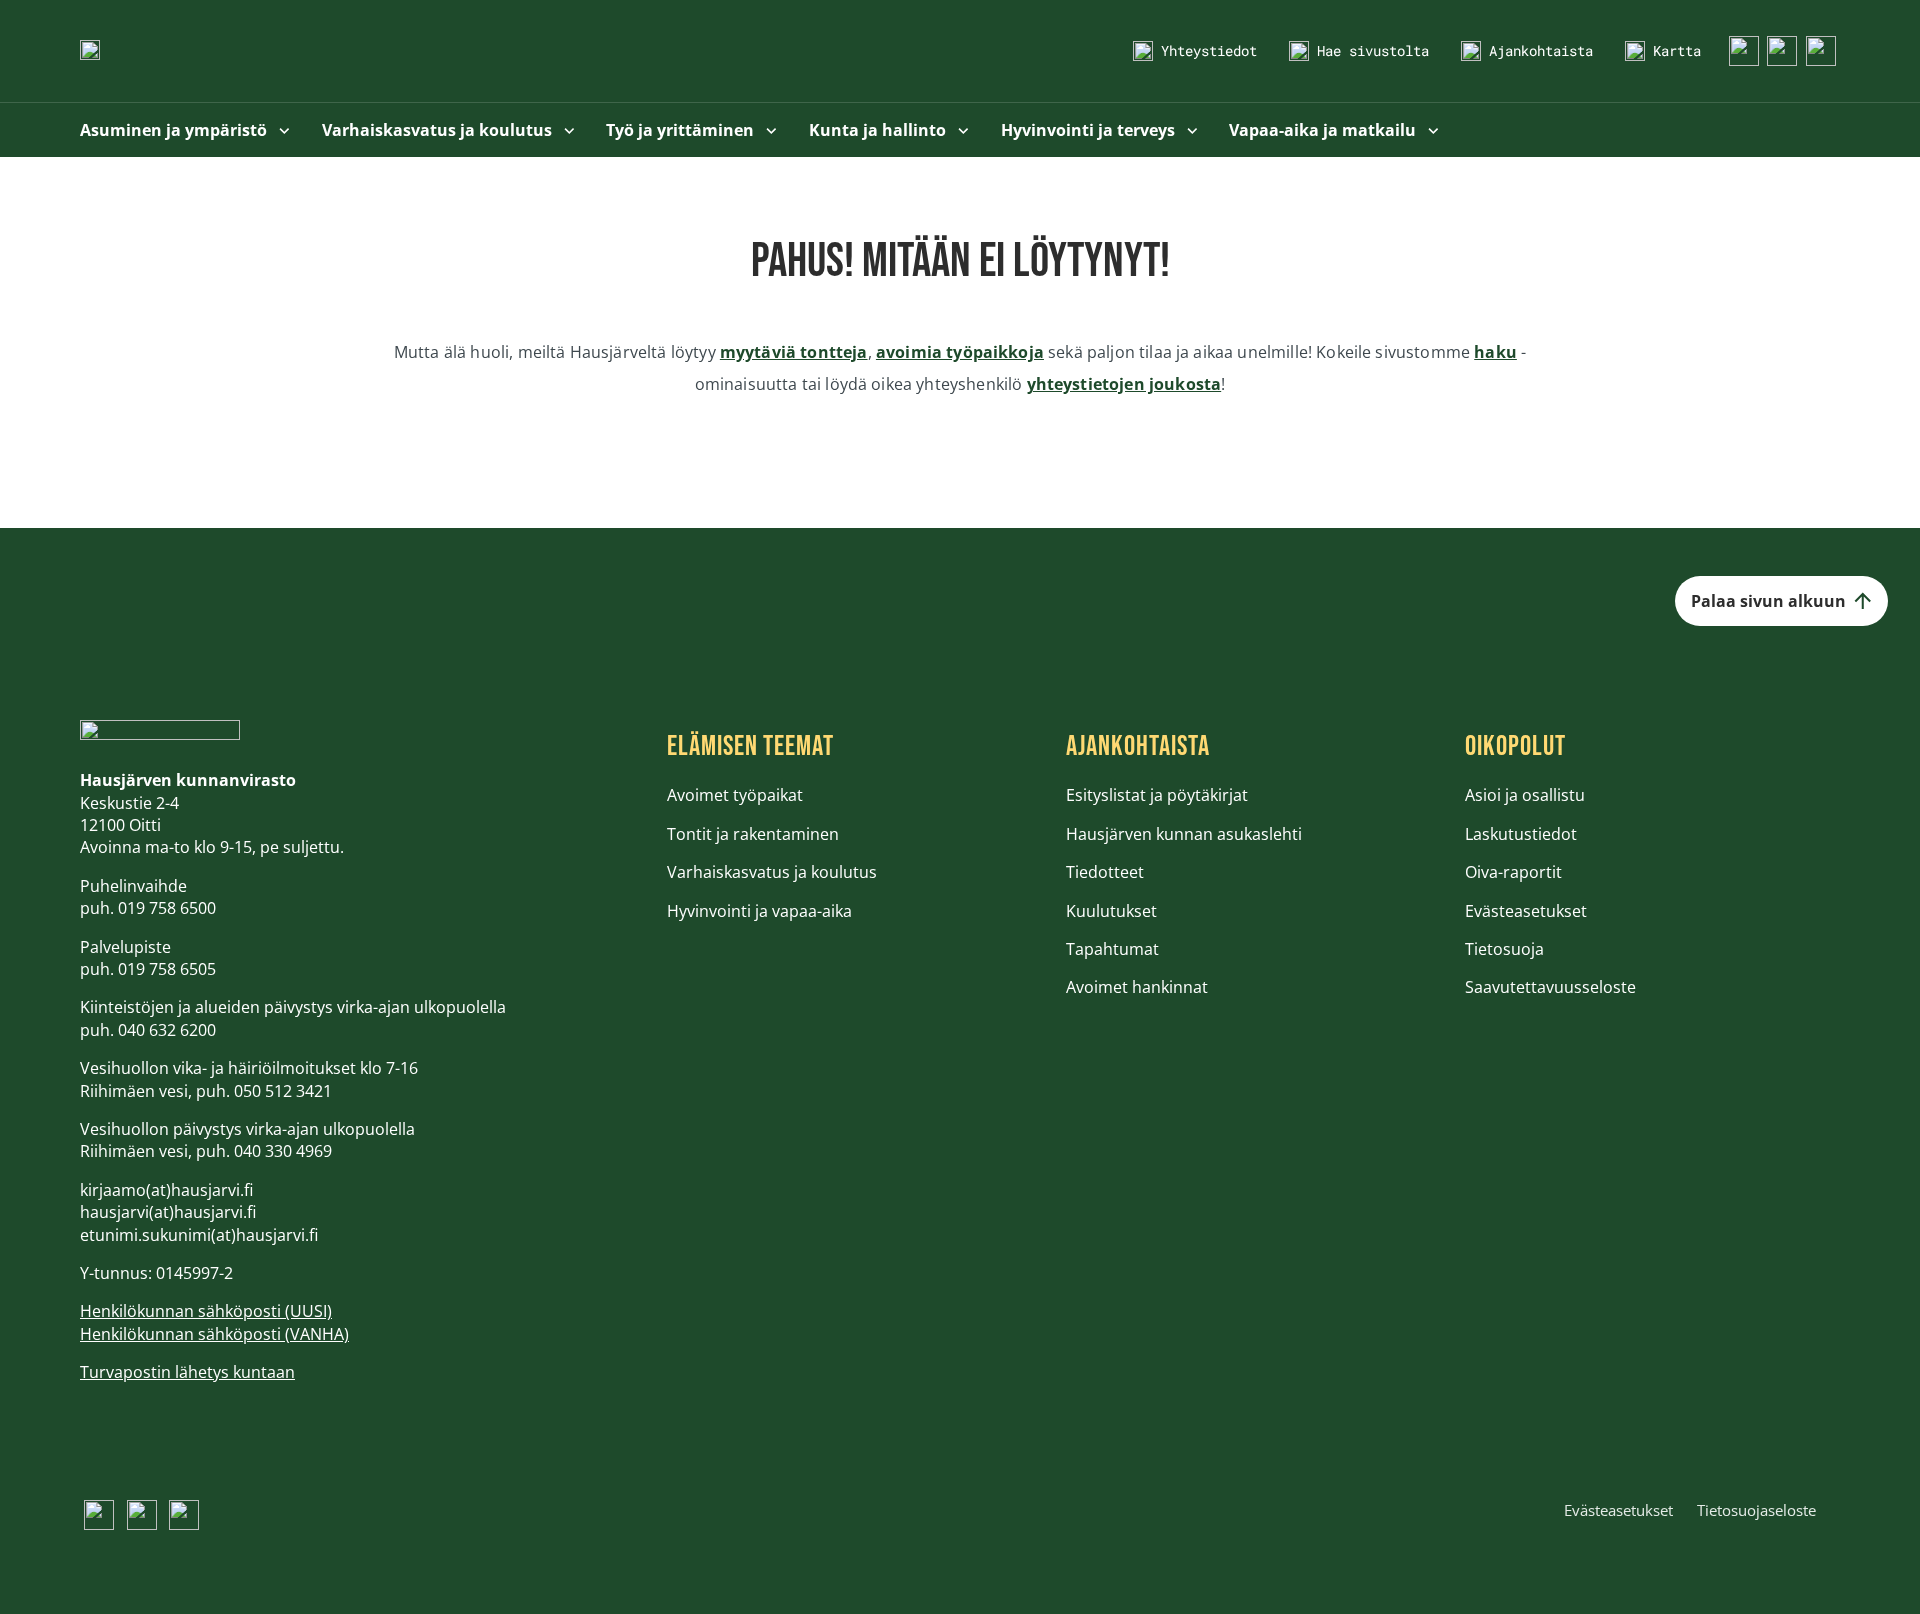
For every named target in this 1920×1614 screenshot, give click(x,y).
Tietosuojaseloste (1756, 1510)
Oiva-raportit (1513, 872)
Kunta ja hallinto (879, 130)
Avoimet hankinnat (1137, 987)
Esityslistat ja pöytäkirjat (1157, 795)
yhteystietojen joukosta (1124, 384)
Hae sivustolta (1373, 50)
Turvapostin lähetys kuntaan (187, 1372)
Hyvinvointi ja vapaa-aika (759, 911)
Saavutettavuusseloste (1550, 987)
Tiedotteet (1105, 872)
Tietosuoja (1504, 949)
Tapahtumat (1112, 949)
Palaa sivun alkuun (1768, 601)
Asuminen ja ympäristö (175, 130)
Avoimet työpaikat (735, 795)
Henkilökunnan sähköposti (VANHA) (214, 1334)
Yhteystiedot (1209, 50)
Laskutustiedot (1521, 834)
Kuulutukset (1111, 911)
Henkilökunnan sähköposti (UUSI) (206, 1311)
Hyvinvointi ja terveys (1090, 130)
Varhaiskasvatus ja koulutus (439, 130)
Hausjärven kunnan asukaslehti (1184, 834)
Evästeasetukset (1526, 911)
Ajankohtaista (1541, 50)
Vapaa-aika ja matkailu (1324, 130)
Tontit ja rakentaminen (753, 834)
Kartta (1677, 50)
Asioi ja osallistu (1525, 795)
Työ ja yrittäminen (682, 130)
